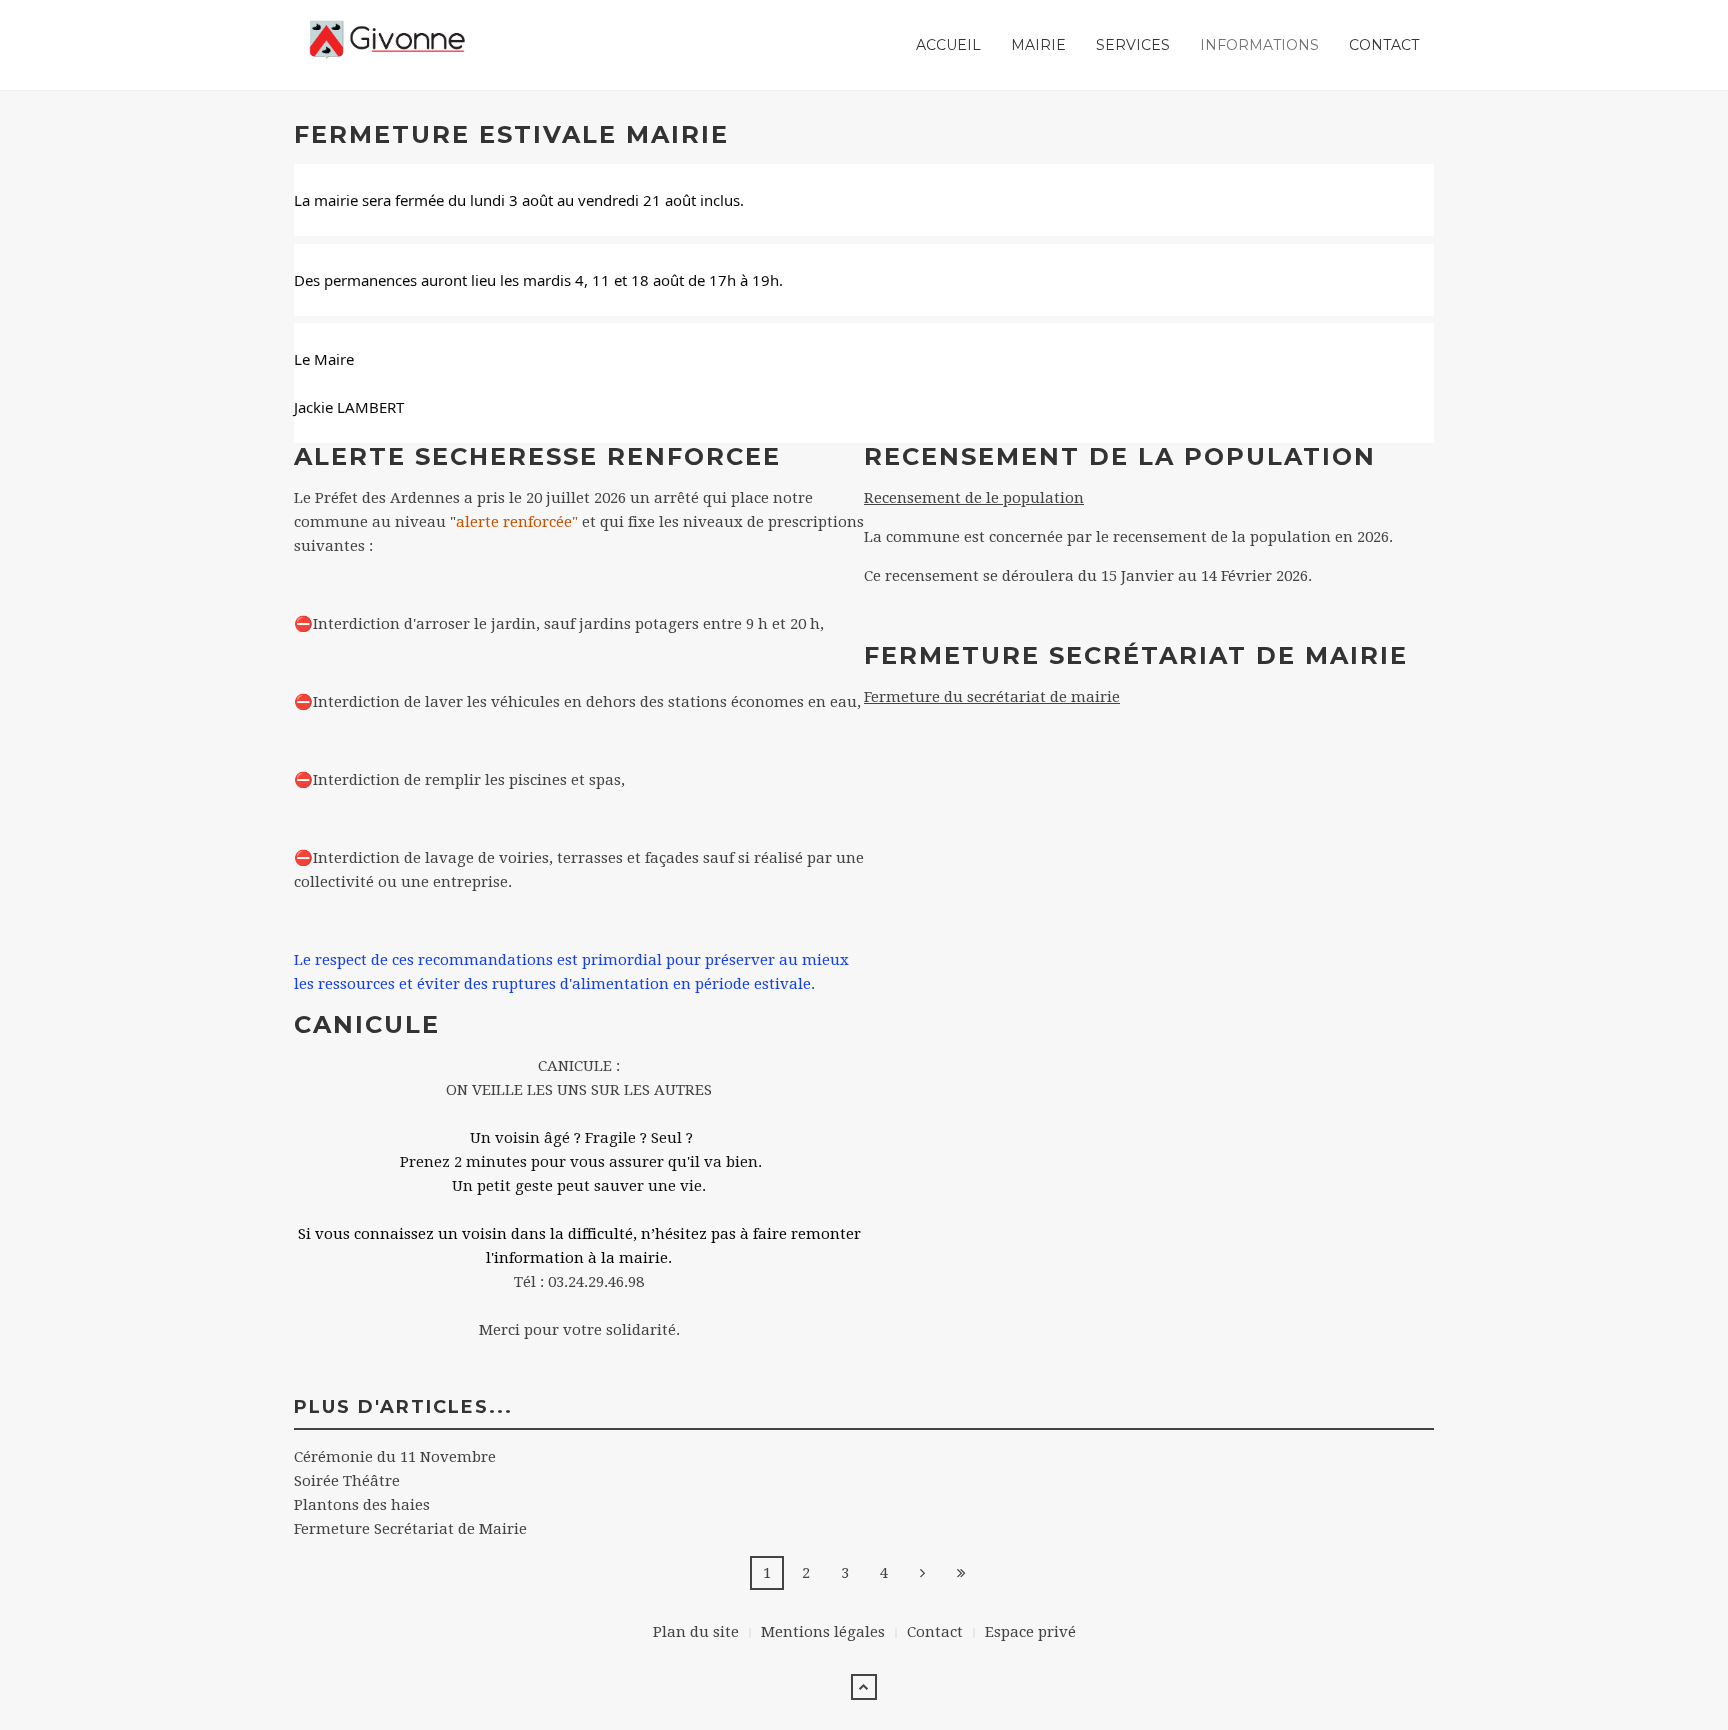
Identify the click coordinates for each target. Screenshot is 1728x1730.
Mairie (1038, 45)
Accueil (948, 45)
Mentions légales (823, 1632)
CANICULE (367, 1024)
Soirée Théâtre (347, 1481)
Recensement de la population (1120, 456)
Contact (1384, 45)
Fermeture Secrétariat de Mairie (1136, 655)
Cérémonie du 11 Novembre (395, 1457)
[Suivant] (923, 1573)
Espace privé (1030, 1632)
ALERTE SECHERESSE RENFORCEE (537, 456)
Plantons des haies (362, 1505)
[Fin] (962, 1573)
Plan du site (696, 1632)
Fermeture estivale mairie (511, 134)
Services (1133, 45)
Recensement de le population (974, 498)
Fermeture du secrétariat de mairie (992, 697)
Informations (1259, 45)
